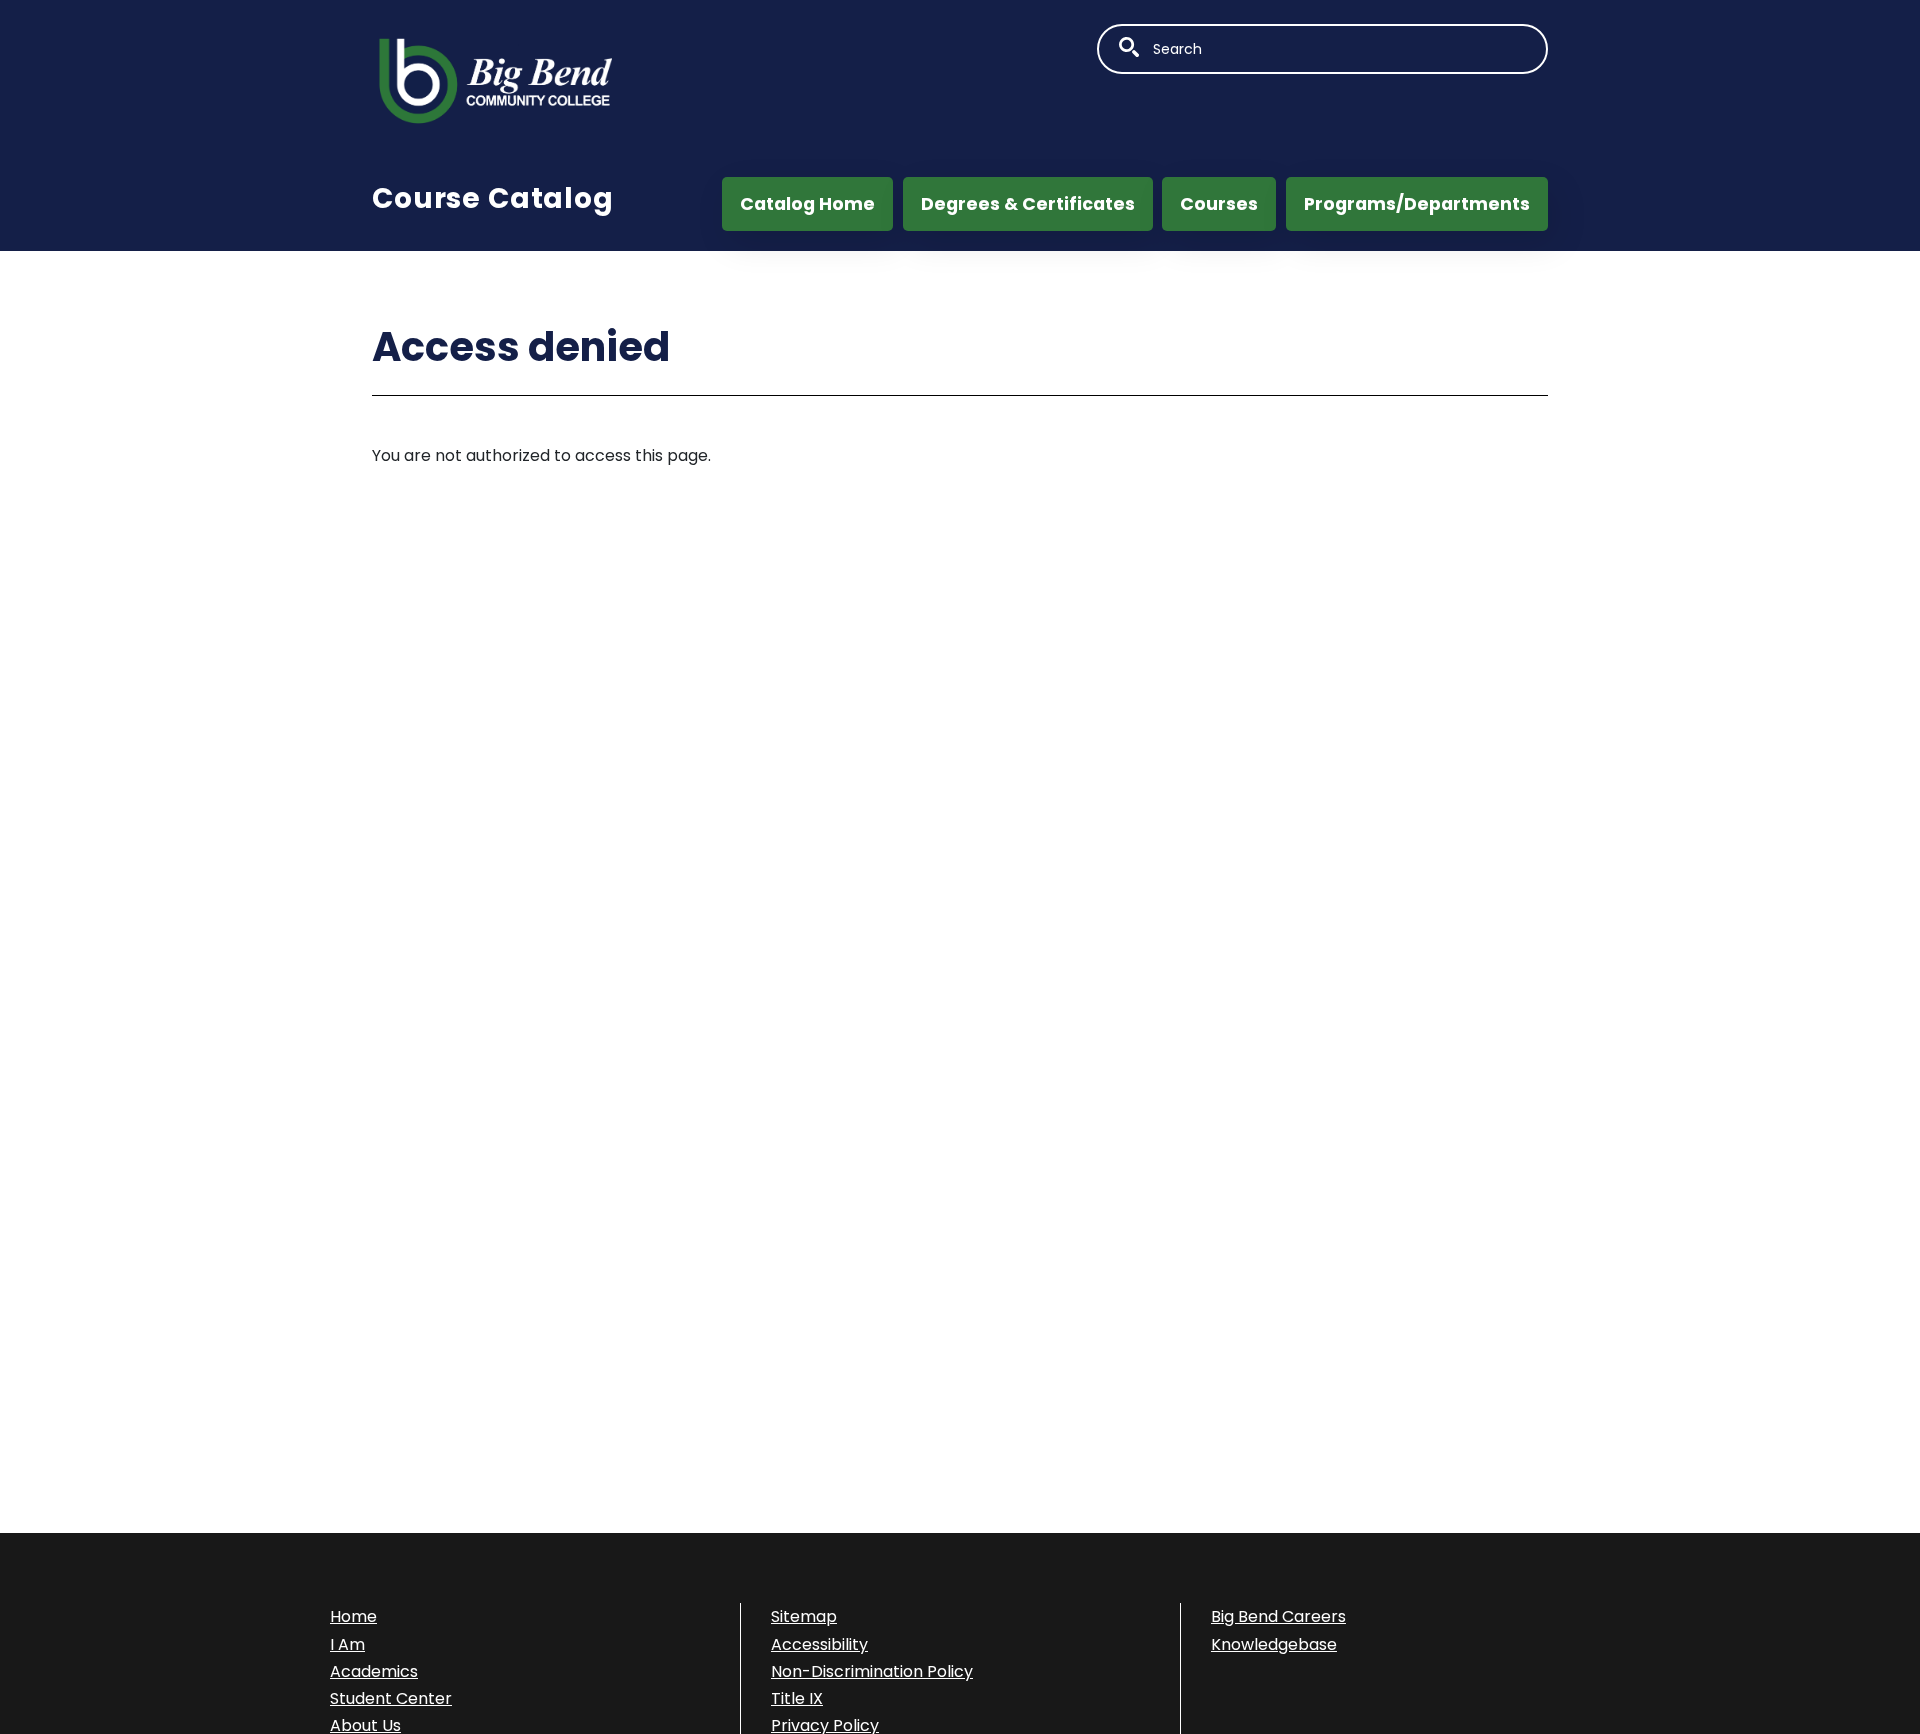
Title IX (797, 1698)
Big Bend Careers (1278, 1616)
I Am (347, 1644)
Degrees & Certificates (1028, 204)
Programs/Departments (1417, 204)
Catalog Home (807, 204)
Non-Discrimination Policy (872, 1671)
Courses (1219, 204)
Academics (374, 1671)
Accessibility (819, 1644)
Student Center (391, 1698)
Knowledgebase (1274, 1644)
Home (353, 1616)
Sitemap (804, 1616)
